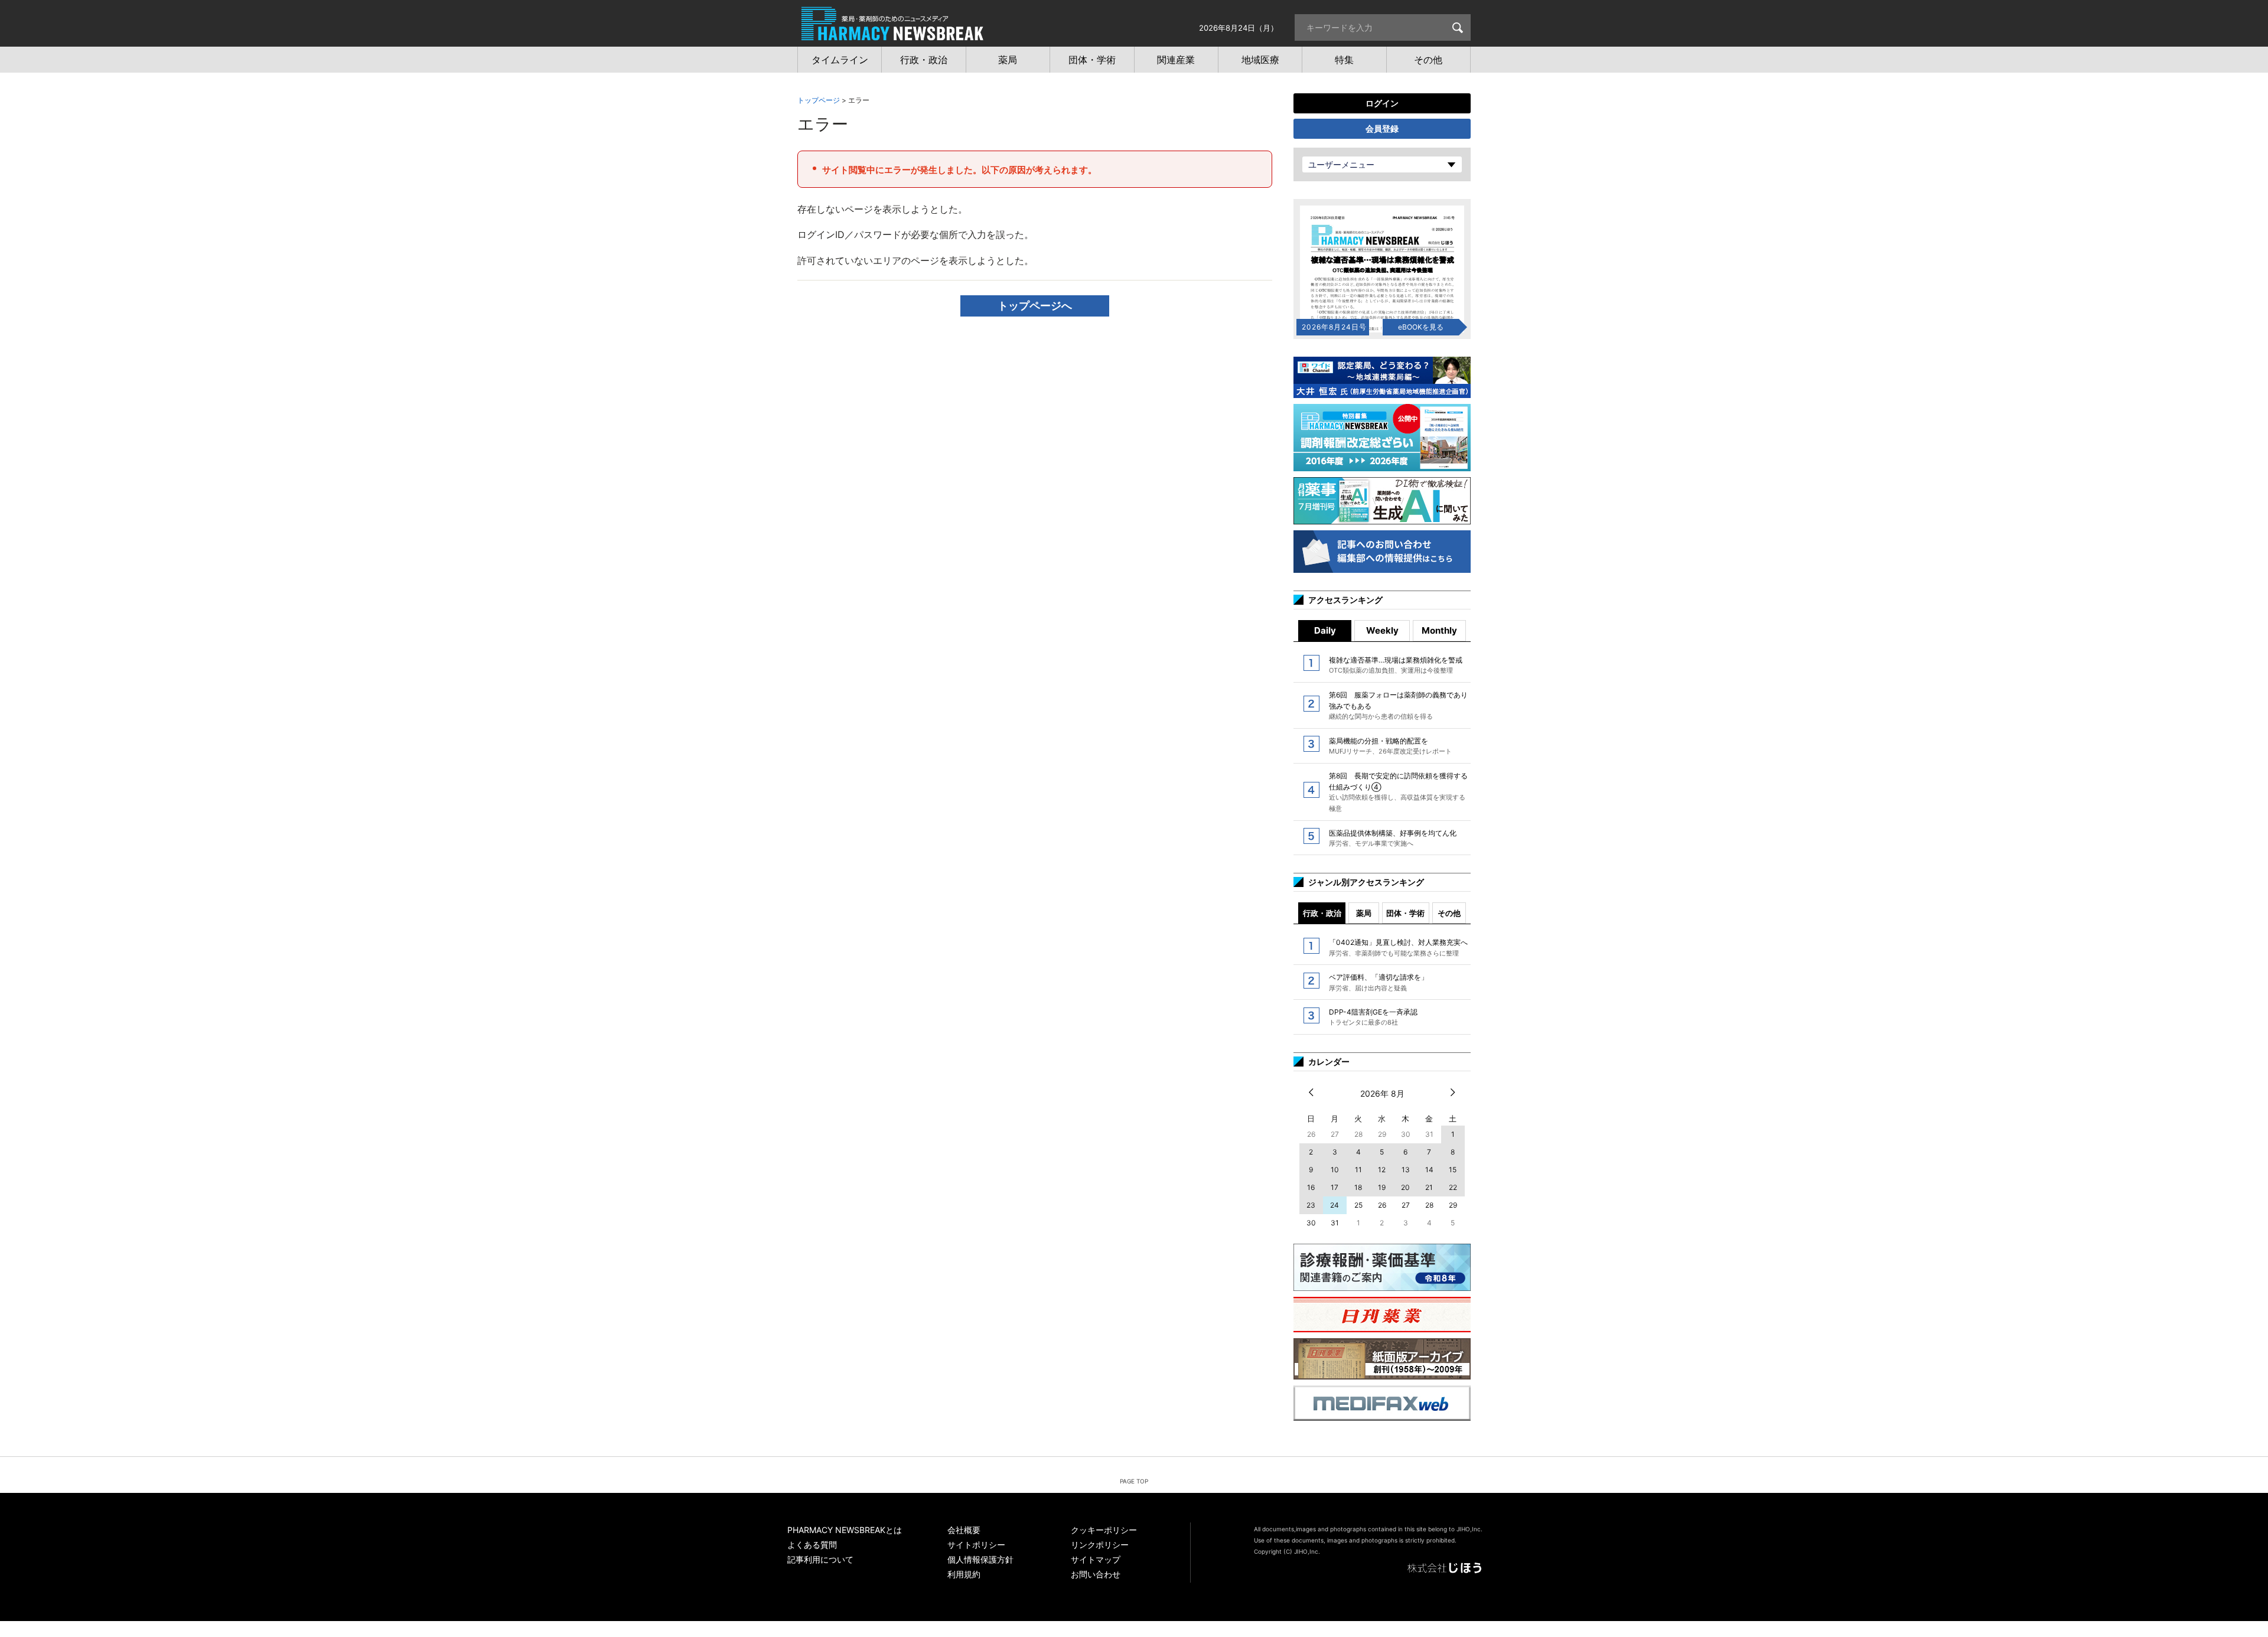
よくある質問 (812, 1545)
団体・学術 (1405, 913)
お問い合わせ (1096, 1574)
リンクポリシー (1100, 1545)
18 (1358, 1187)
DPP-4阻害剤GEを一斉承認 (1373, 1017)
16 (1311, 1187)
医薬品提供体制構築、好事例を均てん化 (1393, 838)
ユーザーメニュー (1341, 164)
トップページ (819, 100)
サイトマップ (1096, 1559)
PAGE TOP (1134, 1481)
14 (1429, 1170)
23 (1311, 1205)
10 (1335, 1170)
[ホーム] (892, 34)
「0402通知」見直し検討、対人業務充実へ (1398, 947)
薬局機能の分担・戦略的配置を (1390, 746)
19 (1382, 1187)
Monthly (1439, 630)
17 (1335, 1187)
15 (1453, 1170)
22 (1453, 1187)
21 (1429, 1187)
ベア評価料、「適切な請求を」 (1379, 982)
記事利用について (820, 1559)
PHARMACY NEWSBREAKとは (845, 1530)
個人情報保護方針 (980, 1559)
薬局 (1364, 913)
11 (1358, 1170)
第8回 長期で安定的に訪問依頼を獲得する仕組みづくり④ (1398, 792)
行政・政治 (1322, 913)
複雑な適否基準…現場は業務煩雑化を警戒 (1396, 665)
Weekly (1382, 630)
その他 (1449, 913)
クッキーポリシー (1104, 1530)
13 (1406, 1170)
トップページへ (1035, 306)
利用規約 (964, 1574)
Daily (1325, 630)
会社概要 (964, 1530)
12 (1382, 1170)
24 (1335, 1205)
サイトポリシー (976, 1545)
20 (1405, 1187)
